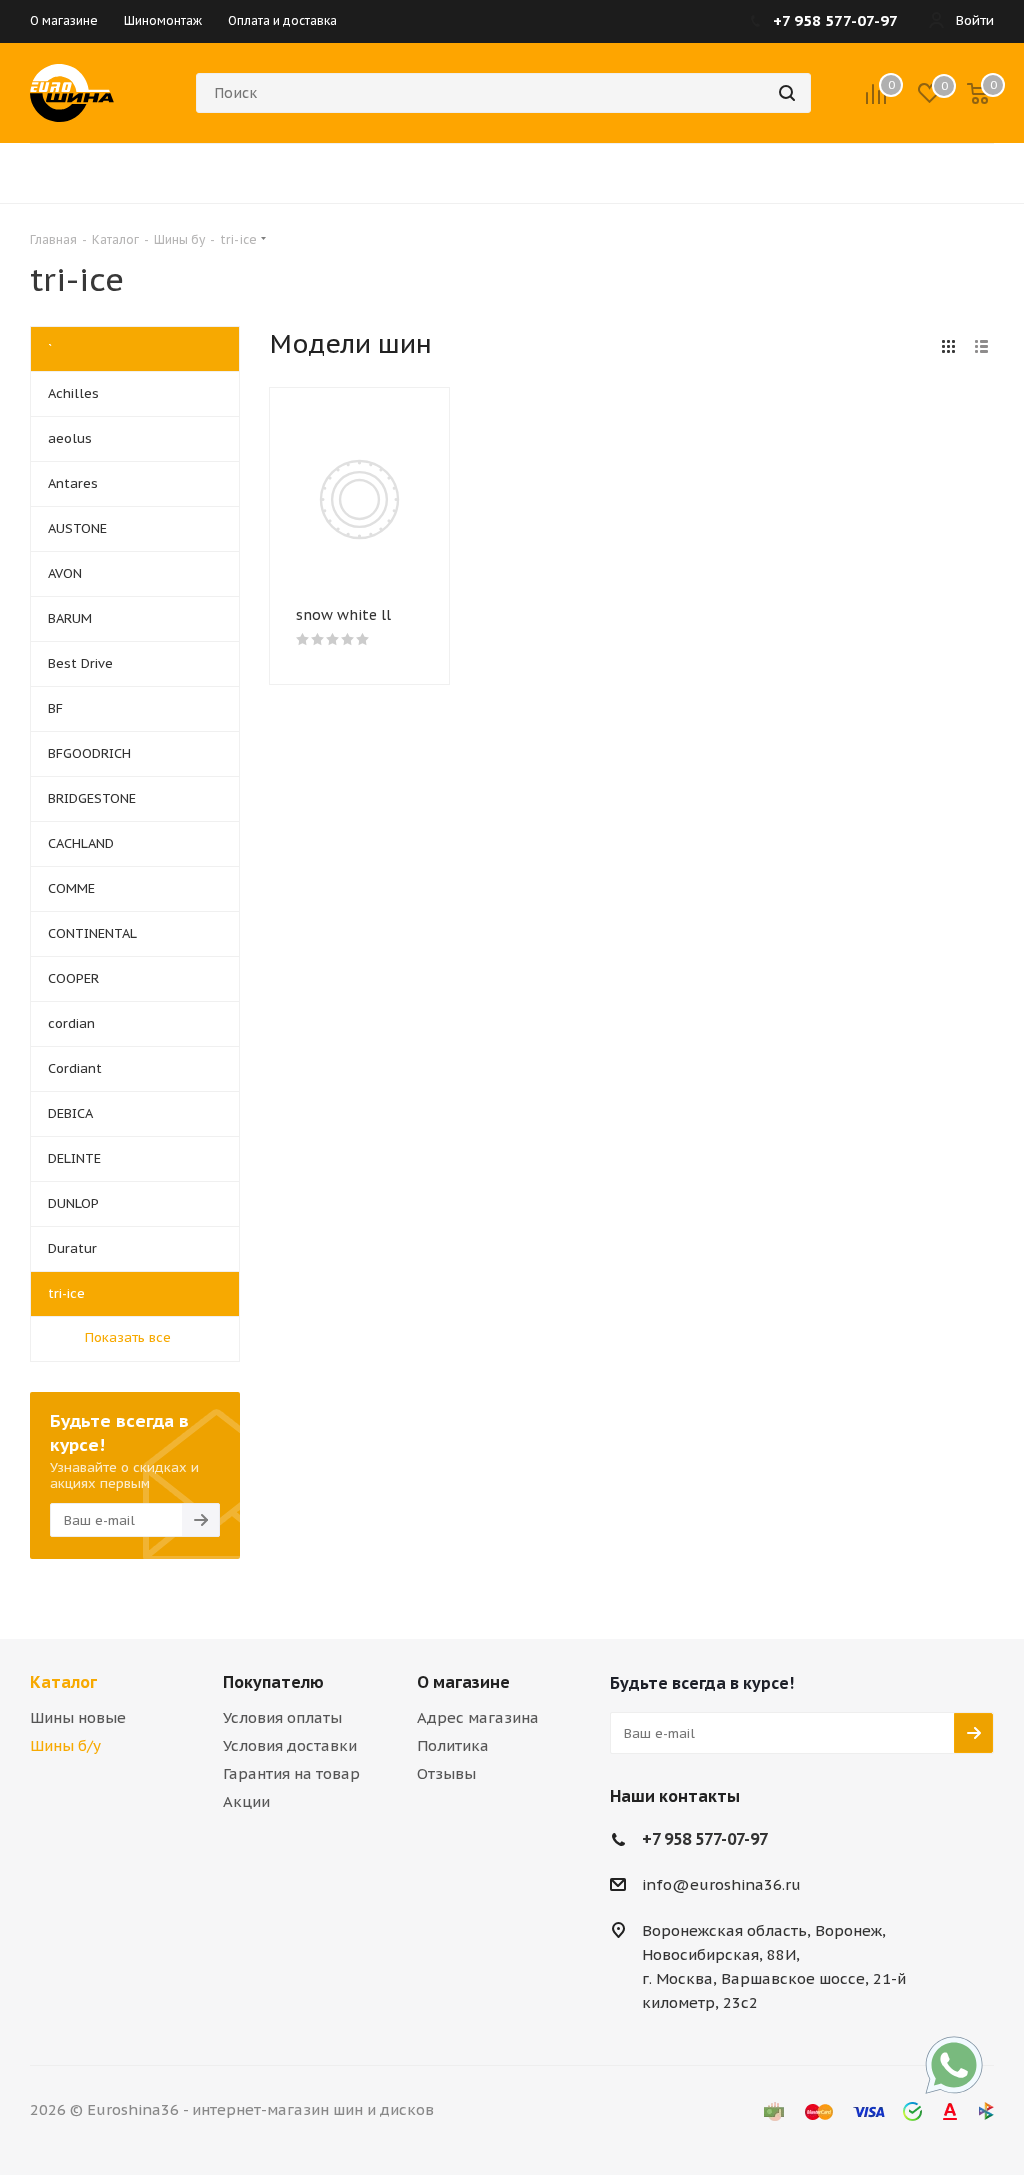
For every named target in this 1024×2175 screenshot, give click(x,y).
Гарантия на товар (291, 1773)
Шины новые (78, 1717)
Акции (246, 1801)
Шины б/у (65, 1745)
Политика (453, 1745)
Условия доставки (290, 1745)
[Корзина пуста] (978, 93)
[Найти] (787, 93)
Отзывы (446, 1773)
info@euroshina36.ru (721, 1884)
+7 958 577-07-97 (705, 1839)
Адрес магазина (478, 1717)
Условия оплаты (282, 1717)
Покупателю (273, 1682)
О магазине (463, 1682)
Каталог (63, 1682)
